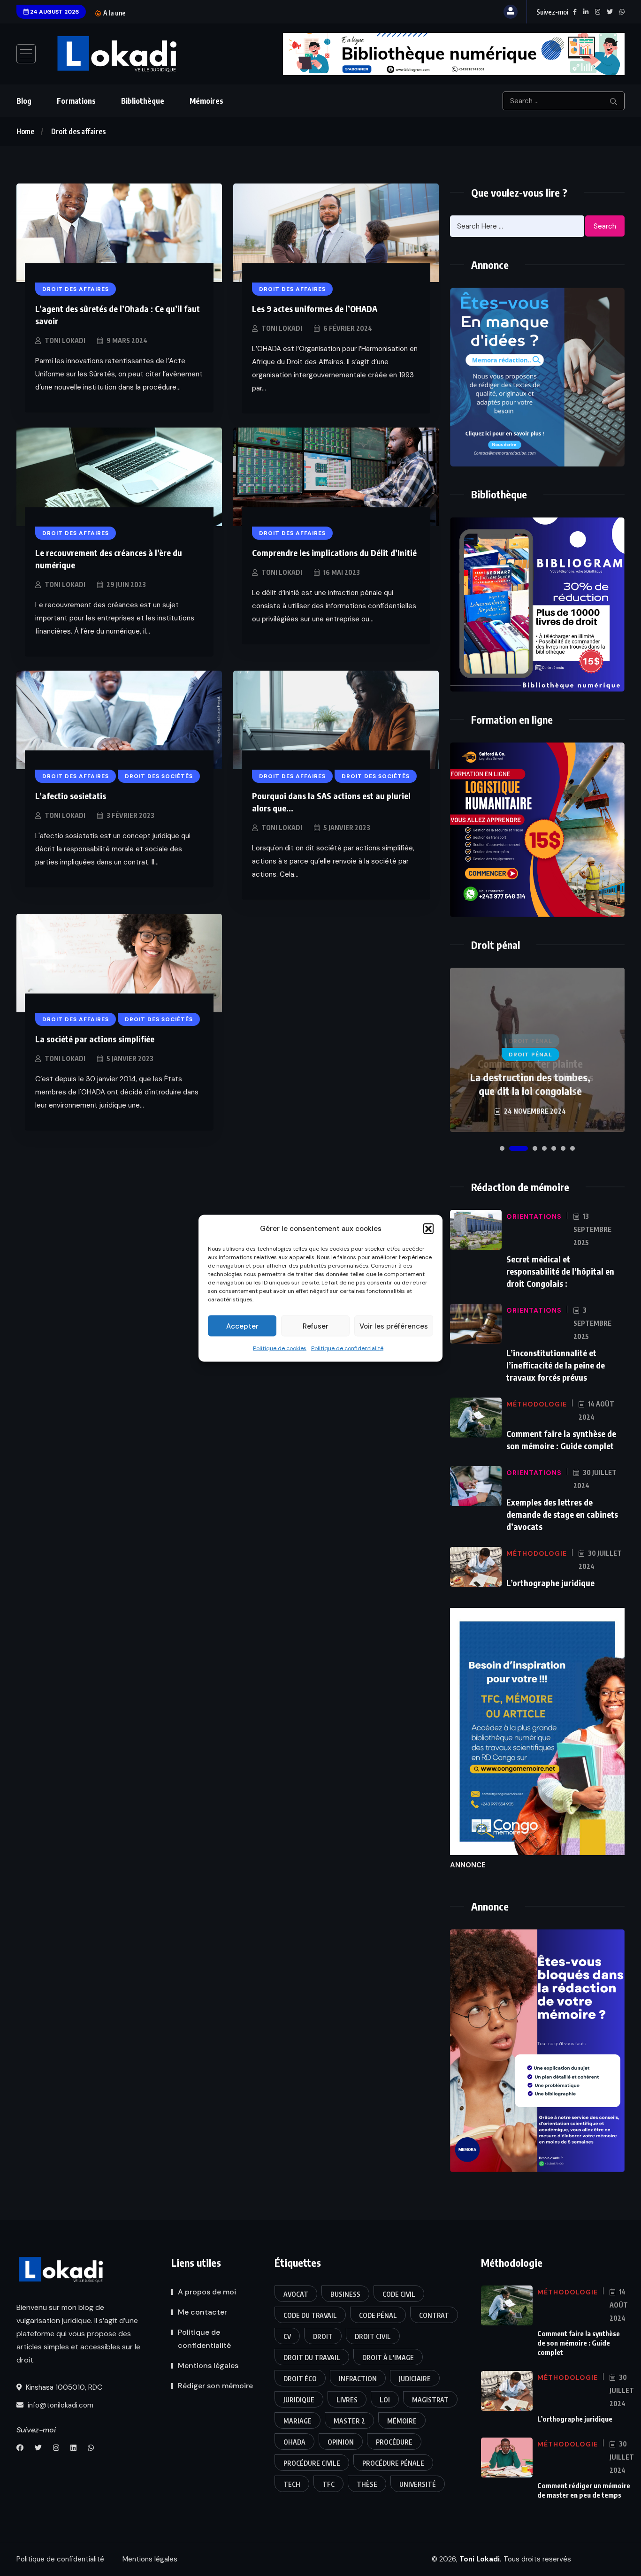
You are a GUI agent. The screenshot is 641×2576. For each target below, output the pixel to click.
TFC (328, 2484)
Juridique (299, 2400)
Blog (24, 101)
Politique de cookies (280, 1348)
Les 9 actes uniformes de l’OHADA (315, 309)
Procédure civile (312, 2463)
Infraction (358, 2379)
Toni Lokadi (65, 340)
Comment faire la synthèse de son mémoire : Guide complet (579, 2343)
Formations (76, 101)
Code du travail (310, 2315)
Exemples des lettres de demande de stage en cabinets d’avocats (562, 1514)
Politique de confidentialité (347, 1348)
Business (345, 2294)
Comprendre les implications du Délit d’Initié (334, 553)
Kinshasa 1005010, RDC (63, 2387)
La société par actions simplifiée (95, 1039)
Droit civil (373, 2336)
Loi (385, 2400)
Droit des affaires (78, 131)
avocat (296, 2294)
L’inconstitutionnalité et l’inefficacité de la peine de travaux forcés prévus (556, 1365)
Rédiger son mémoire (215, 2386)
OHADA (294, 2442)
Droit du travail (312, 2358)
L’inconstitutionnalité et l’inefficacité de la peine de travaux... (245, 13)
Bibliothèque (143, 101)
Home (25, 131)
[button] (428, 1228)
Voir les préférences (394, 1326)
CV (287, 2336)
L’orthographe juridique (550, 1583)
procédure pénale (393, 2463)
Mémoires (206, 101)
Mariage (298, 2421)
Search (605, 226)
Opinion (341, 2442)
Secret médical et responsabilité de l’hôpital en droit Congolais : (560, 1271)
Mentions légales (208, 2366)
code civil (399, 2294)
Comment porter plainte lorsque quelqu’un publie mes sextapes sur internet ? (530, 1077)
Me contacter (202, 2312)
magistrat (430, 2400)
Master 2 (349, 2421)
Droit (323, 2336)
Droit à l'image (388, 2358)
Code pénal (378, 2315)
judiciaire (415, 2379)
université (418, 2484)
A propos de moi (207, 2292)
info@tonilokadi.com (60, 2405)
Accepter (242, 1326)
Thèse (367, 2484)
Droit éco (300, 2379)
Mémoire (402, 2421)
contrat (434, 2315)
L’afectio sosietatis (71, 796)
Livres (347, 2400)
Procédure (394, 2442)
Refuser (316, 1326)
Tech (292, 2484)
